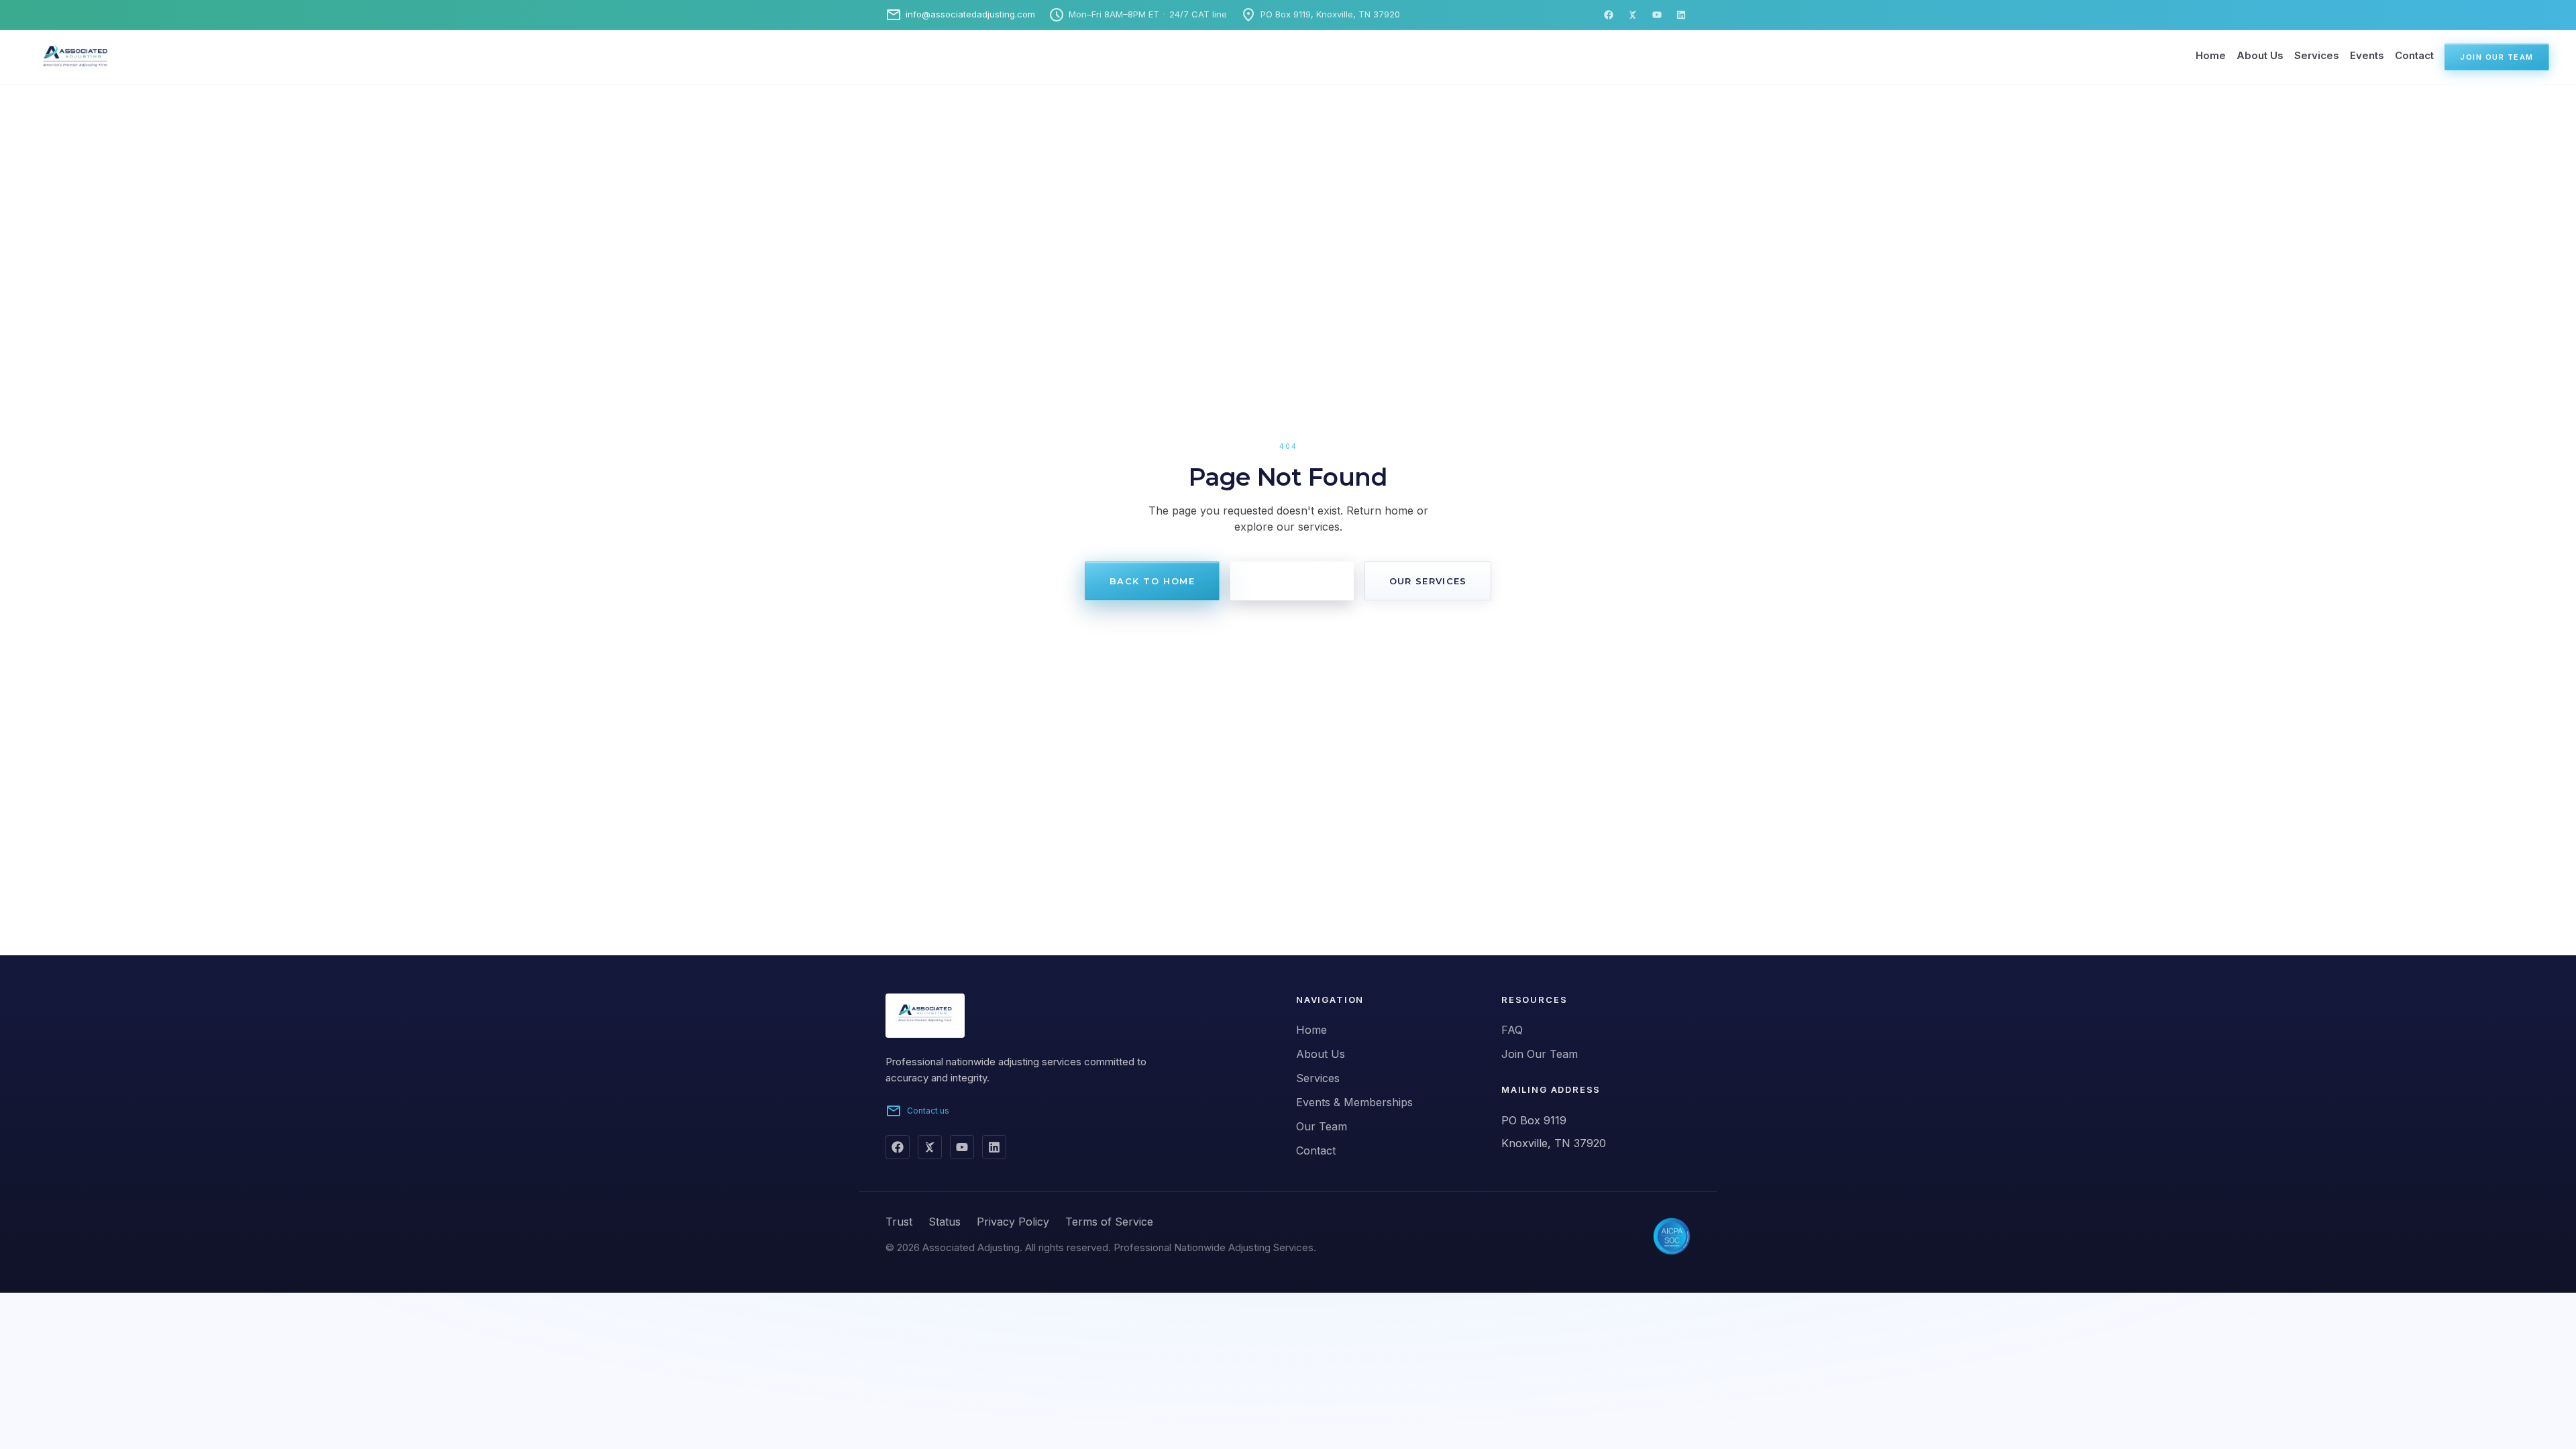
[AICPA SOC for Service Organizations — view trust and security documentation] (1672, 1236)
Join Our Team (2497, 57)
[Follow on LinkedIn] (994, 1147)
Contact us (917, 1111)
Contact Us (1292, 581)
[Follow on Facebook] (898, 1147)
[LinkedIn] (1681, 15)
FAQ (1512, 1030)
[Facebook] (1609, 15)
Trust (899, 1222)
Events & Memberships (1354, 1102)
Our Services (1428, 581)
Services (2317, 55)
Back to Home (1152, 581)
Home (2211, 55)
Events (2367, 55)
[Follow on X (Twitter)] (930, 1147)
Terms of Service (1109, 1222)
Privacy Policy (1013, 1222)
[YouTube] (1657, 15)
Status (945, 1222)
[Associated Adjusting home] (59, 57)
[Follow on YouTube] (962, 1147)
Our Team (1322, 1126)
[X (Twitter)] (1633, 15)
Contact (2414, 55)
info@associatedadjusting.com (960, 15)
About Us (2260, 55)
